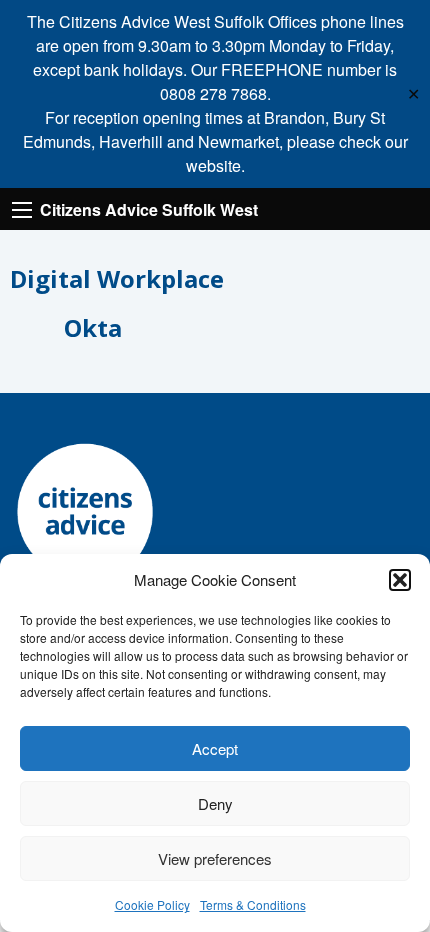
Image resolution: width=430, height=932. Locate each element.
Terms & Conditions (253, 904)
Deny (215, 803)
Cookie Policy (152, 904)
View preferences (215, 858)
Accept (215, 748)
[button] (400, 580)
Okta (93, 327)
